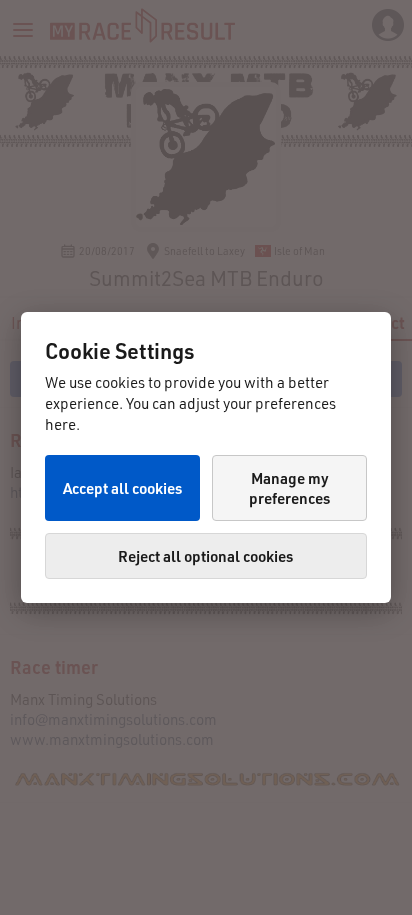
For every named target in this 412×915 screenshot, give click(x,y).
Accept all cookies (122, 488)
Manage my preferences (289, 488)
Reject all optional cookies (205, 556)
